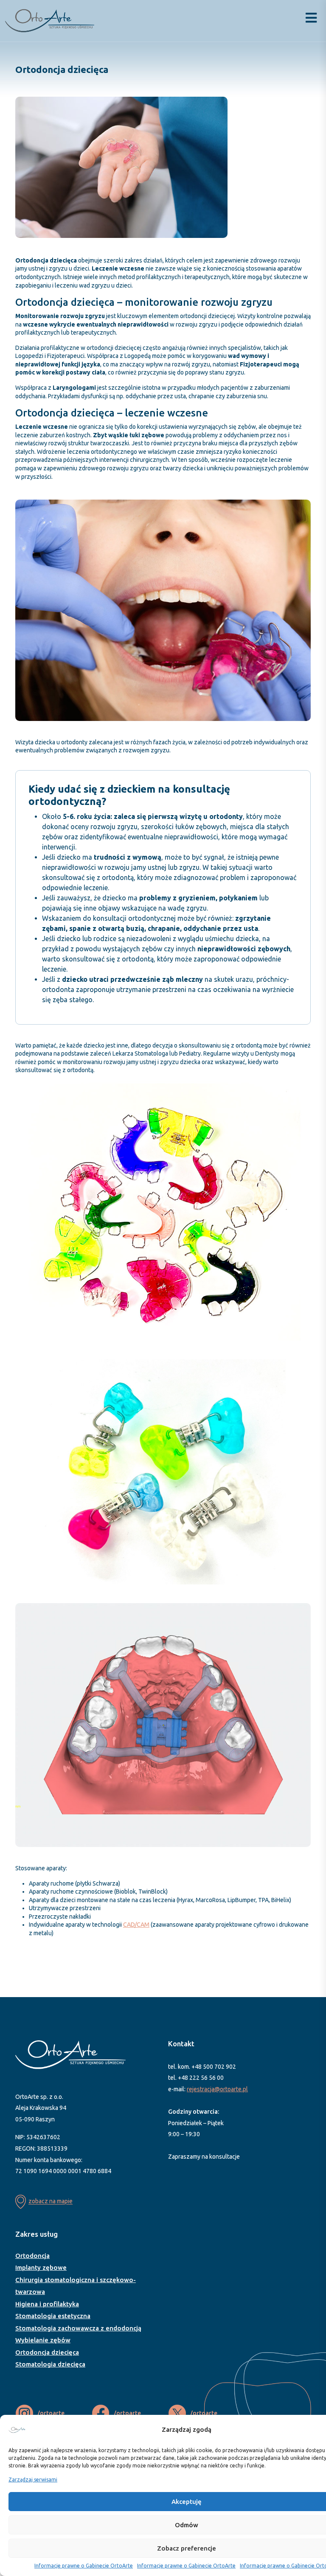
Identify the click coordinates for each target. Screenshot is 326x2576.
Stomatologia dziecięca (50, 2364)
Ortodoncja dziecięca (47, 2352)
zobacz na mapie (51, 2202)
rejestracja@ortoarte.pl (217, 2089)
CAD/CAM (136, 1925)
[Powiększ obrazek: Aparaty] (300, 1370)
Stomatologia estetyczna (53, 2316)
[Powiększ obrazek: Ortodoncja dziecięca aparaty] (300, 1092)
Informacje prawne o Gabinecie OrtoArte (84, 2566)
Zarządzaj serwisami (33, 2480)
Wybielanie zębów (43, 2340)
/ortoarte (51, 2413)
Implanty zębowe (41, 2267)
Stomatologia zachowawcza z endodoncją (78, 2328)
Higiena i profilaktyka (47, 2304)
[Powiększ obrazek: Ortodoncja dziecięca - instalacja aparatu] (300, 511)
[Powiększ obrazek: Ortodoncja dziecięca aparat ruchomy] (216, 108)
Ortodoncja (32, 2256)
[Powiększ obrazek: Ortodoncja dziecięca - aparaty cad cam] (300, 1614)
